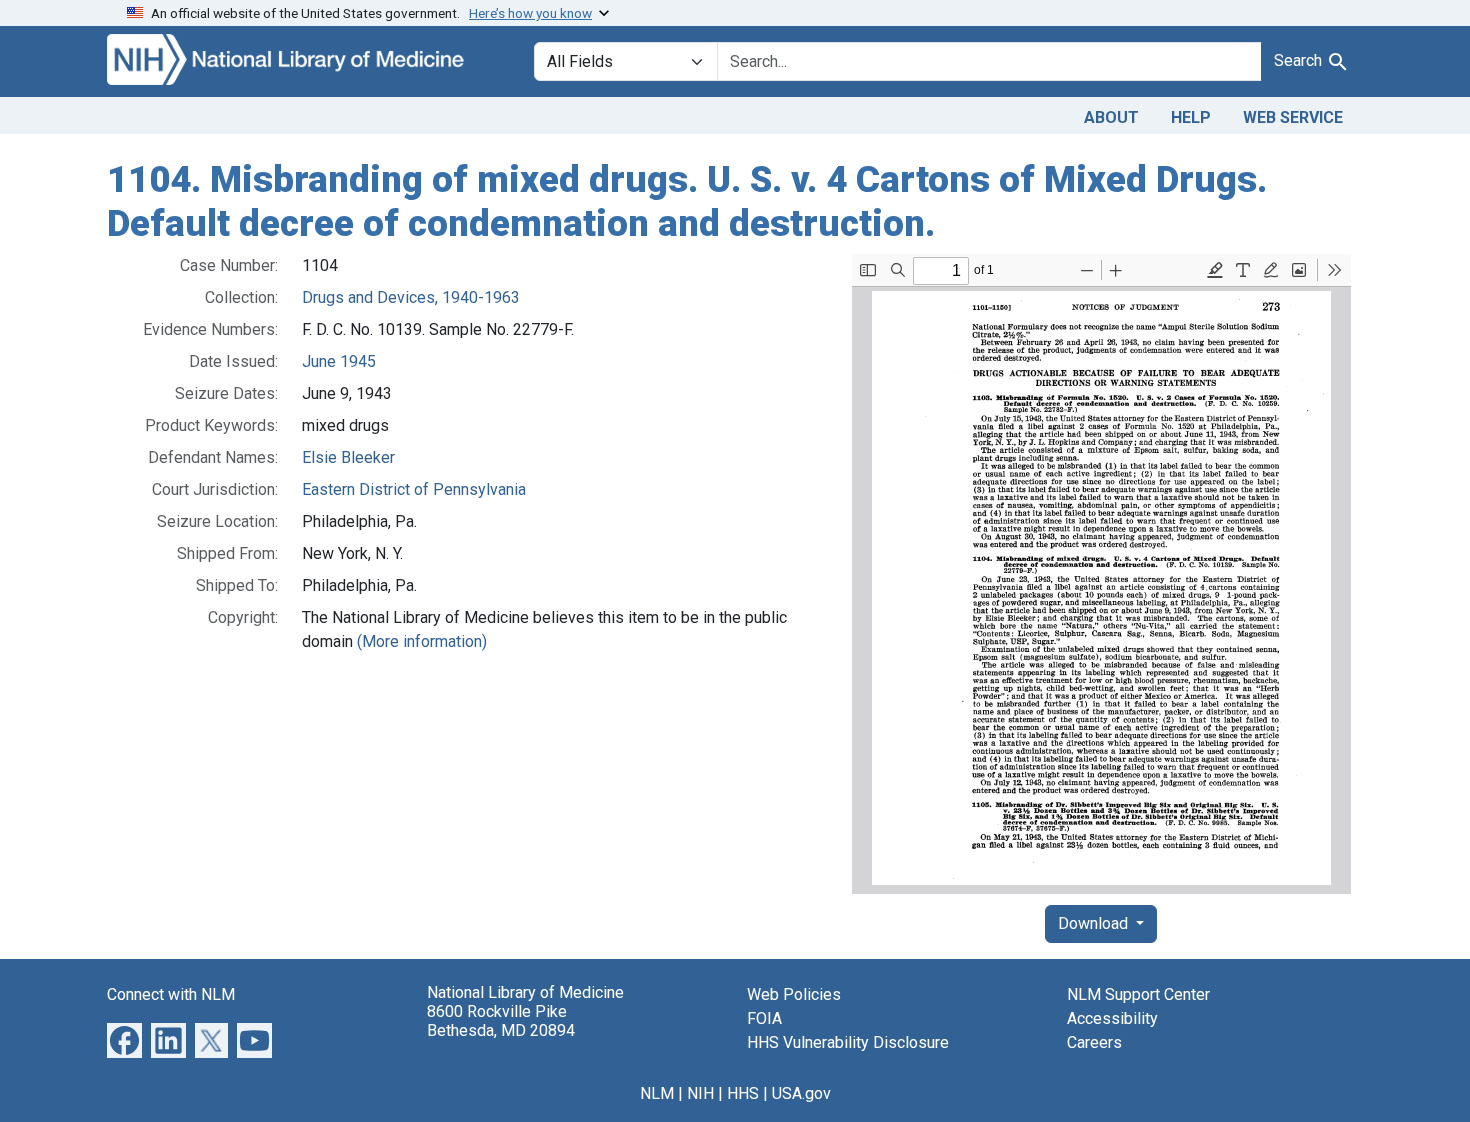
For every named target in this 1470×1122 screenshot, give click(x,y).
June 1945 (339, 361)
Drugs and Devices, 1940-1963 (411, 297)
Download (1095, 923)
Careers (1094, 1042)
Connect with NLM (171, 994)
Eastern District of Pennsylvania (414, 489)
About (1111, 117)
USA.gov (801, 1093)
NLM (657, 1093)
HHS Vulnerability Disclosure (848, 1042)
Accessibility (1112, 1018)
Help (1191, 117)
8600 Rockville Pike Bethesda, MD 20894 (501, 1021)
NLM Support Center (1138, 994)
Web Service (1293, 117)
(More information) (422, 641)
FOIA (764, 1018)
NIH (700, 1093)
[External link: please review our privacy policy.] (124, 1039)
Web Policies (794, 994)
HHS (743, 1093)
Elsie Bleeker (348, 457)
